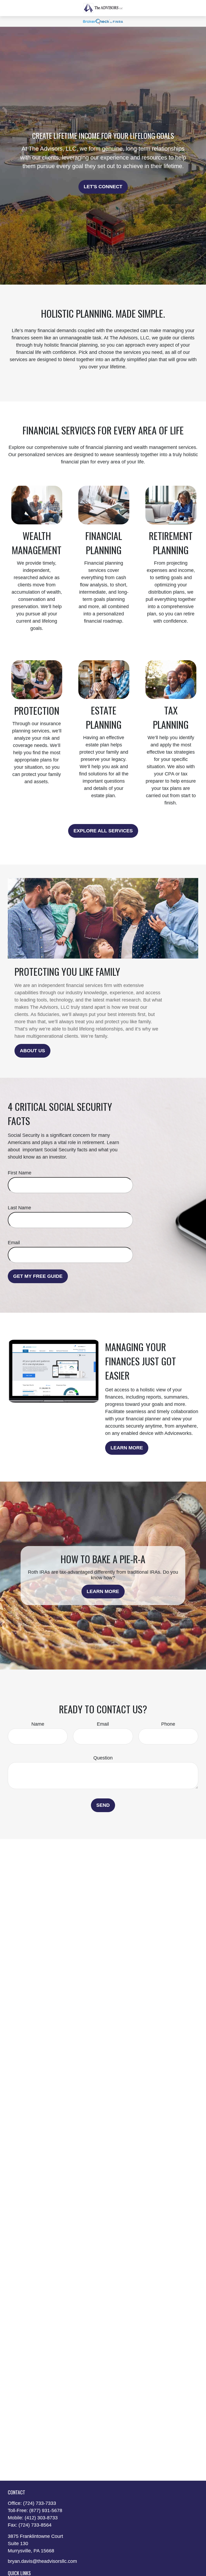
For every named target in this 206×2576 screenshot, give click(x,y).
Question (103, 1758)
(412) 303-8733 (41, 2518)
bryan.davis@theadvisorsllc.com (42, 2561)
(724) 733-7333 (40, 2503)
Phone (168, 1724)
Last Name (19, 1208)
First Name (20, 1173)
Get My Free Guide (38, 1276)
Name (38, 1724)
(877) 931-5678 (46, 2510)
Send (103, 1805)
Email (14, 1243)
